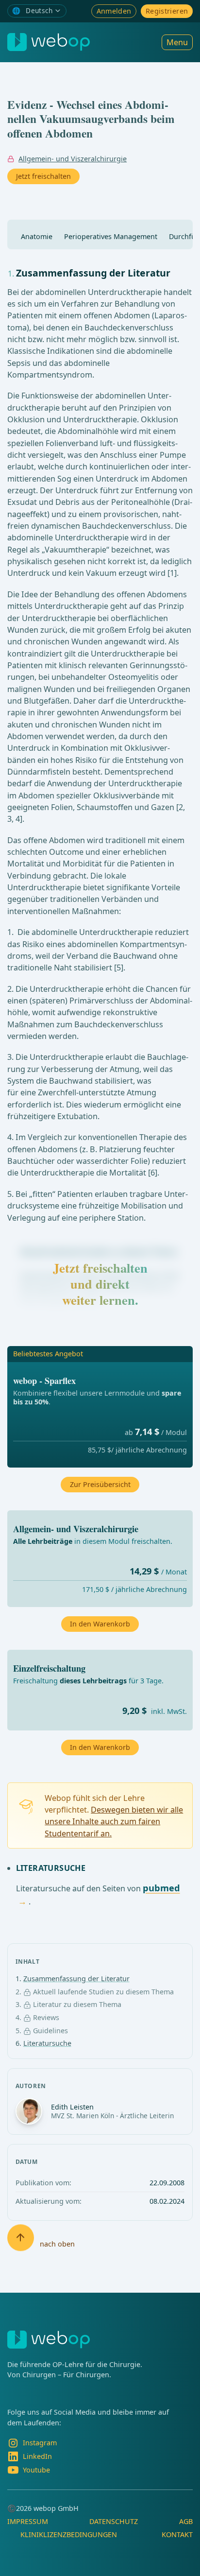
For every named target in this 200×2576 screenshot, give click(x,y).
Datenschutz (114, 2521)
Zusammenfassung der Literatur (76, 1979)
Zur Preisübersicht (100, 1484)
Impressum (28, 2521)
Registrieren (167, 11)
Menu (177, 42)
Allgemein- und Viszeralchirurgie (73, 159)
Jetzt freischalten (43, 176)
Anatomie (37, 236)
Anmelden (114, 11)
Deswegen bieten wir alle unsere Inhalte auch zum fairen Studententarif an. (114, 1822)
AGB (186, 2521)
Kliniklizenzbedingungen (69, 2534)
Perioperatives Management (111, 236)
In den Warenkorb (100, 1747)
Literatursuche (47, 2043)
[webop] (49, 42)
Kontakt (177, 2534)
